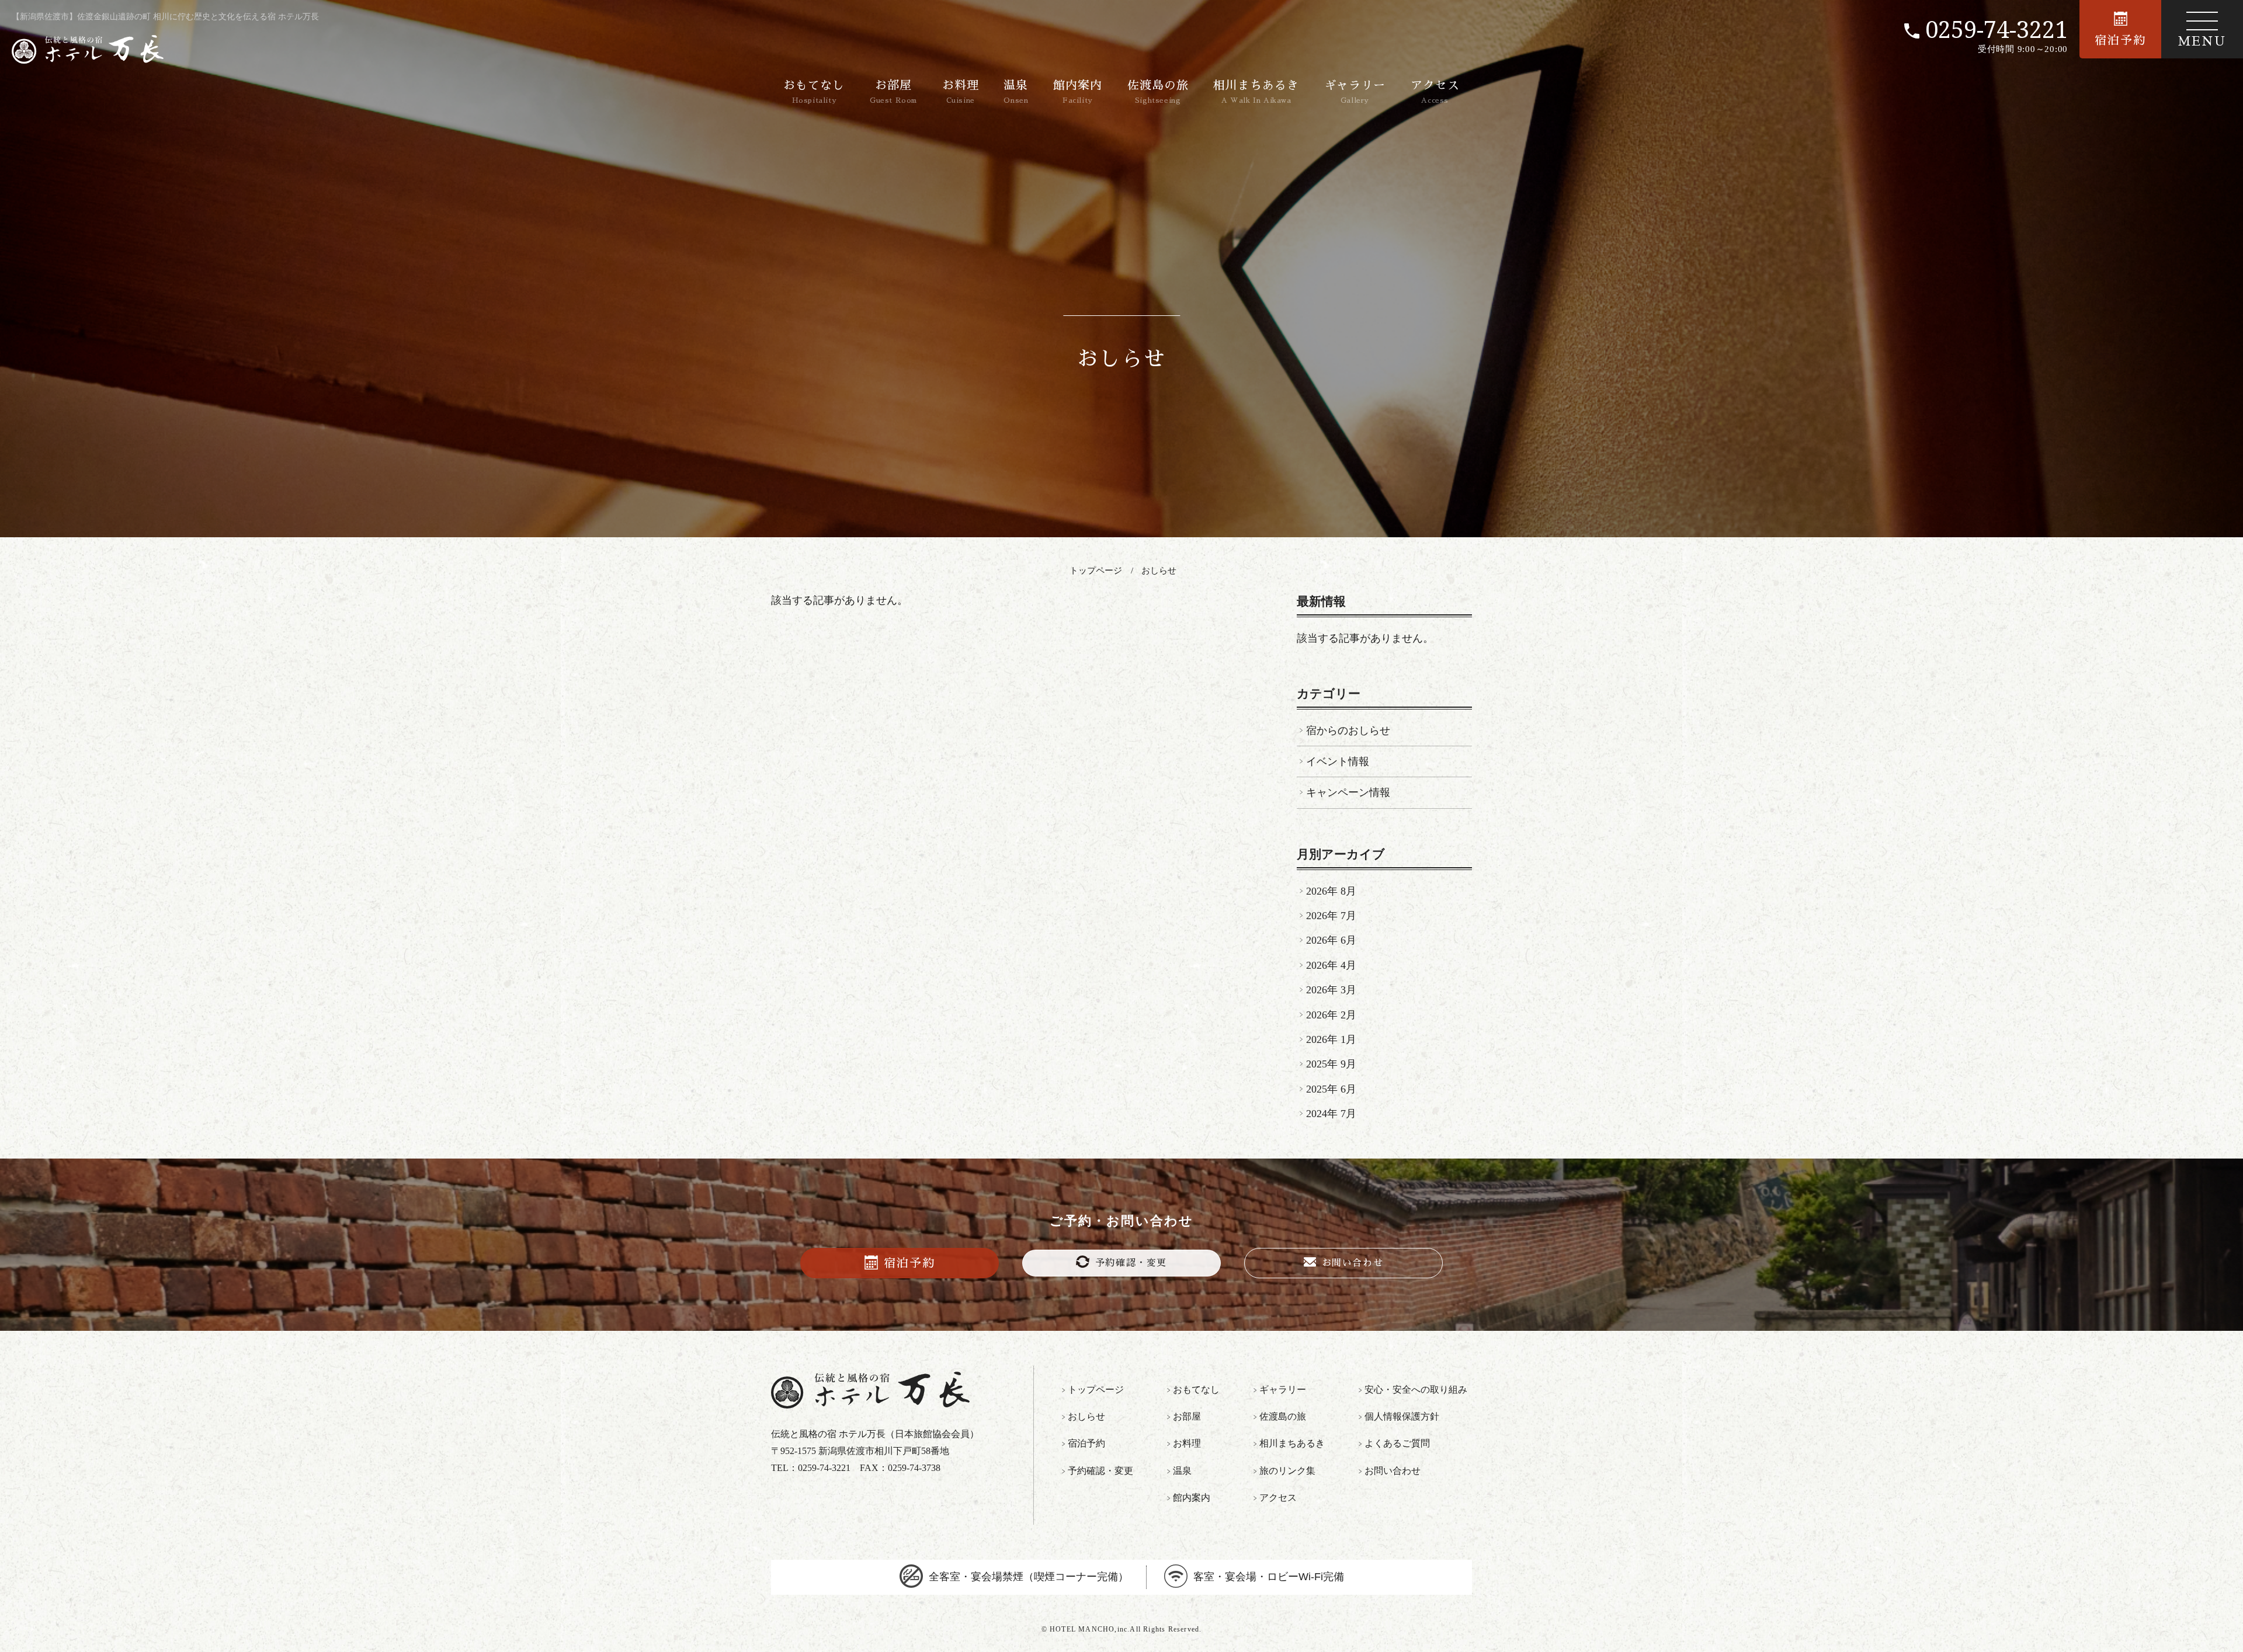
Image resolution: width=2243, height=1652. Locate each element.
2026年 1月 (1331, 1039)
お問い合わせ (1353, 1263)
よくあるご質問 (1397, 1443)
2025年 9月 (1331, 1064)
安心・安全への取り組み (1416, 1390)
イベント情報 (1338, 761)
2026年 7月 (1331, 916)
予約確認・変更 (1131, 1263)
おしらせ (1159, 571)
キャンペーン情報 (1348, 792)
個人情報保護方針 (1402, 1416)
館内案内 (1078, 92)
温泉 (1016, 92)
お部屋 (893, 92)
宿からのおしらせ (1348, 731)
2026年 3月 (1331, 990)
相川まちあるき (1256, 92)
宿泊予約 (2120, 40)
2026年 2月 (1331, 1015)
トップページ (1096, 571)
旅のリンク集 (1287, 1471)
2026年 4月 (1331, 965)
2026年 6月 (1331, 940)
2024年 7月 (1331, 1114)
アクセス (1435, 92)
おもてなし (814, 92)
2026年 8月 (1331, 891)
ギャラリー (1355, 92)
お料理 (961, 92)
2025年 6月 (1331, 1089)
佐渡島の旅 (1158, 92)
